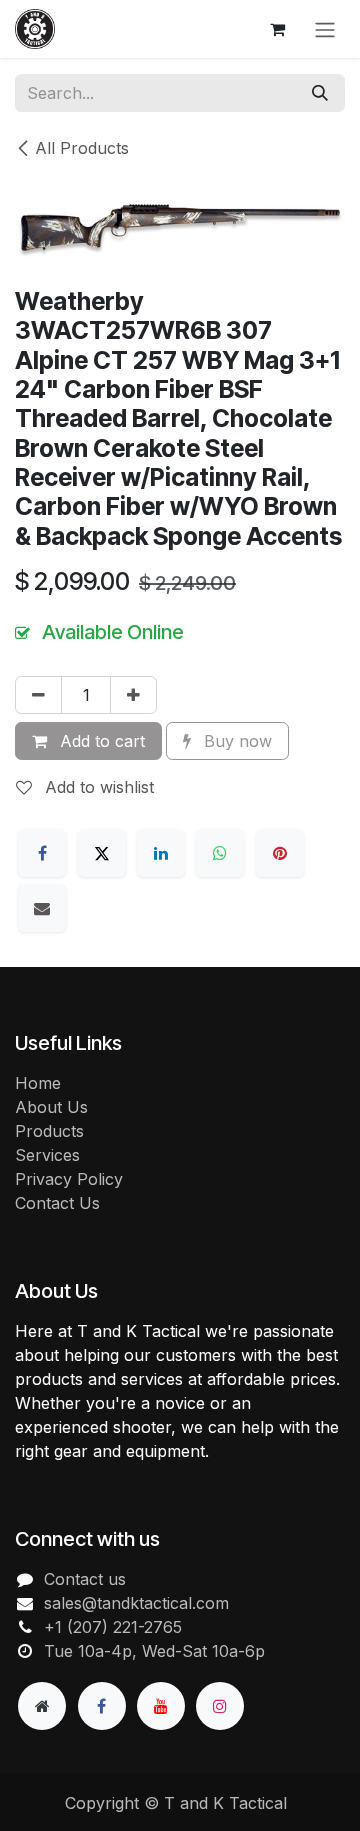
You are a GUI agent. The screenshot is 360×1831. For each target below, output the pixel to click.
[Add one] (133, 695)
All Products (82, 148)
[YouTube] (161, 1706)
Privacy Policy (69, 1179)
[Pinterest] (280, 853)
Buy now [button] (235, 741)
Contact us (85, 1579)
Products (49, 1131)
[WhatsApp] (220, 853)
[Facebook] (42, 853)
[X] (102, 853)
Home (38, 1083)
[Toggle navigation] (325, 29)
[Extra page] (42, 1706)
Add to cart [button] (100, 741)
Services (47, 1155)
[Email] (42, 908)
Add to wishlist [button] (97, 787)
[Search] (320, 93)
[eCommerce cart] (277, 29)
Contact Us (57, 1203)
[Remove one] (38, 695)
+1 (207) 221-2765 (113, 1627)
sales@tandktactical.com (136, 1603)
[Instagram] (220, 1706)
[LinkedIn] (161, 853)
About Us (51, 1107)
